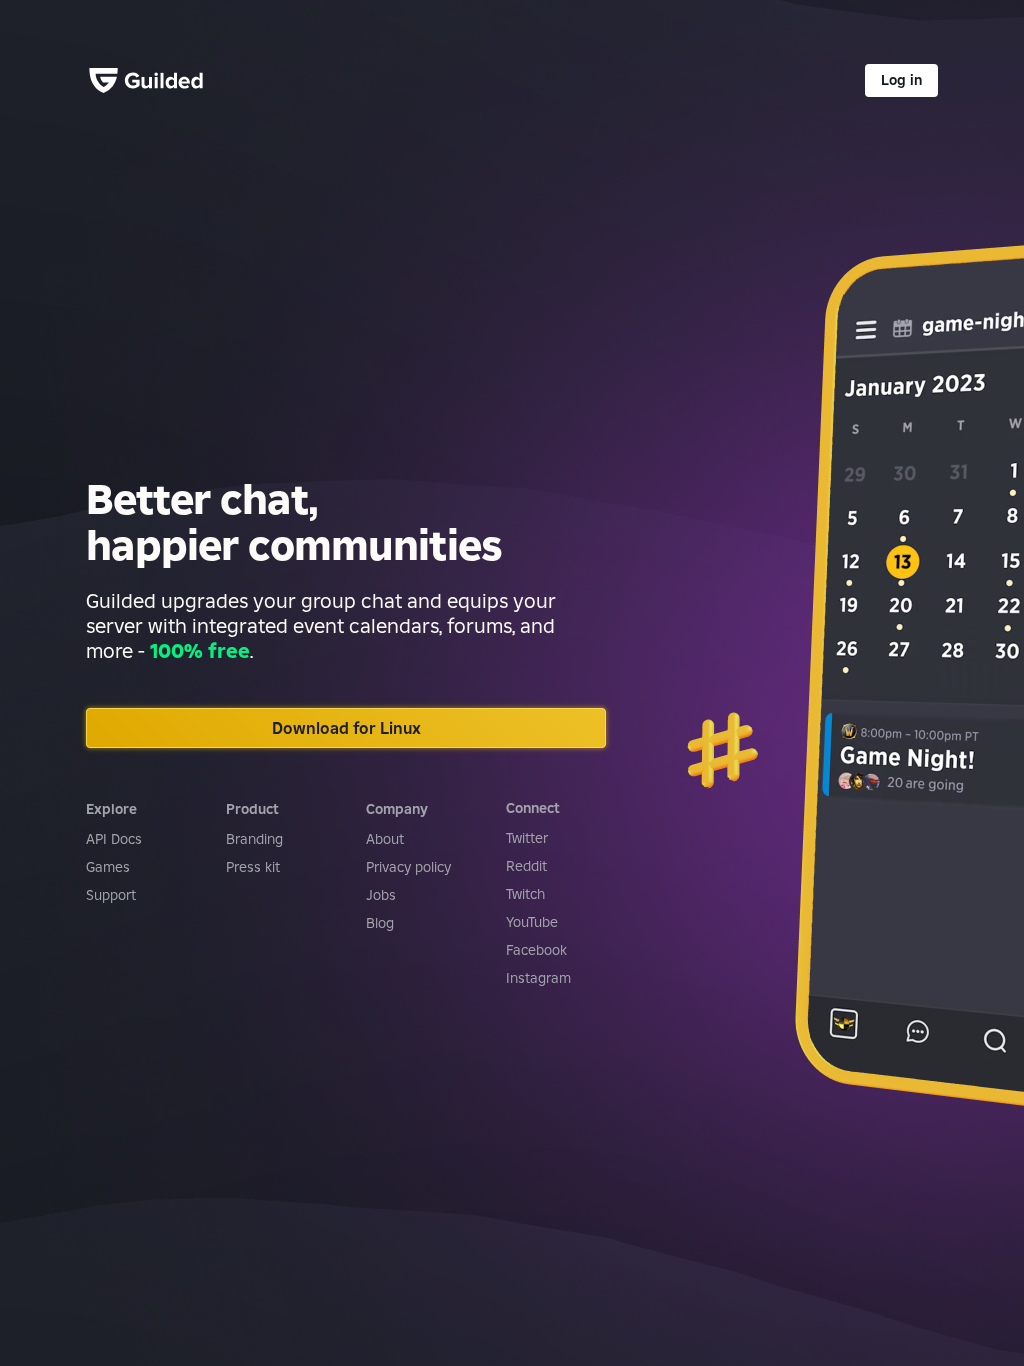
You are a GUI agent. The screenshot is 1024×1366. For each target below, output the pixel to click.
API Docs (114, 839)
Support (111, 895)
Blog (380, 923)
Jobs (381, 895)
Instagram (538, 978)
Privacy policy (408, 867)
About (385, 839)
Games (108, 867)
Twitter (527, 838)
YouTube (532, 922)
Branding (254, 839)
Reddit (526, 866)
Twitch (525, 894)
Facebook (536, 950)
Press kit (253, 867)
